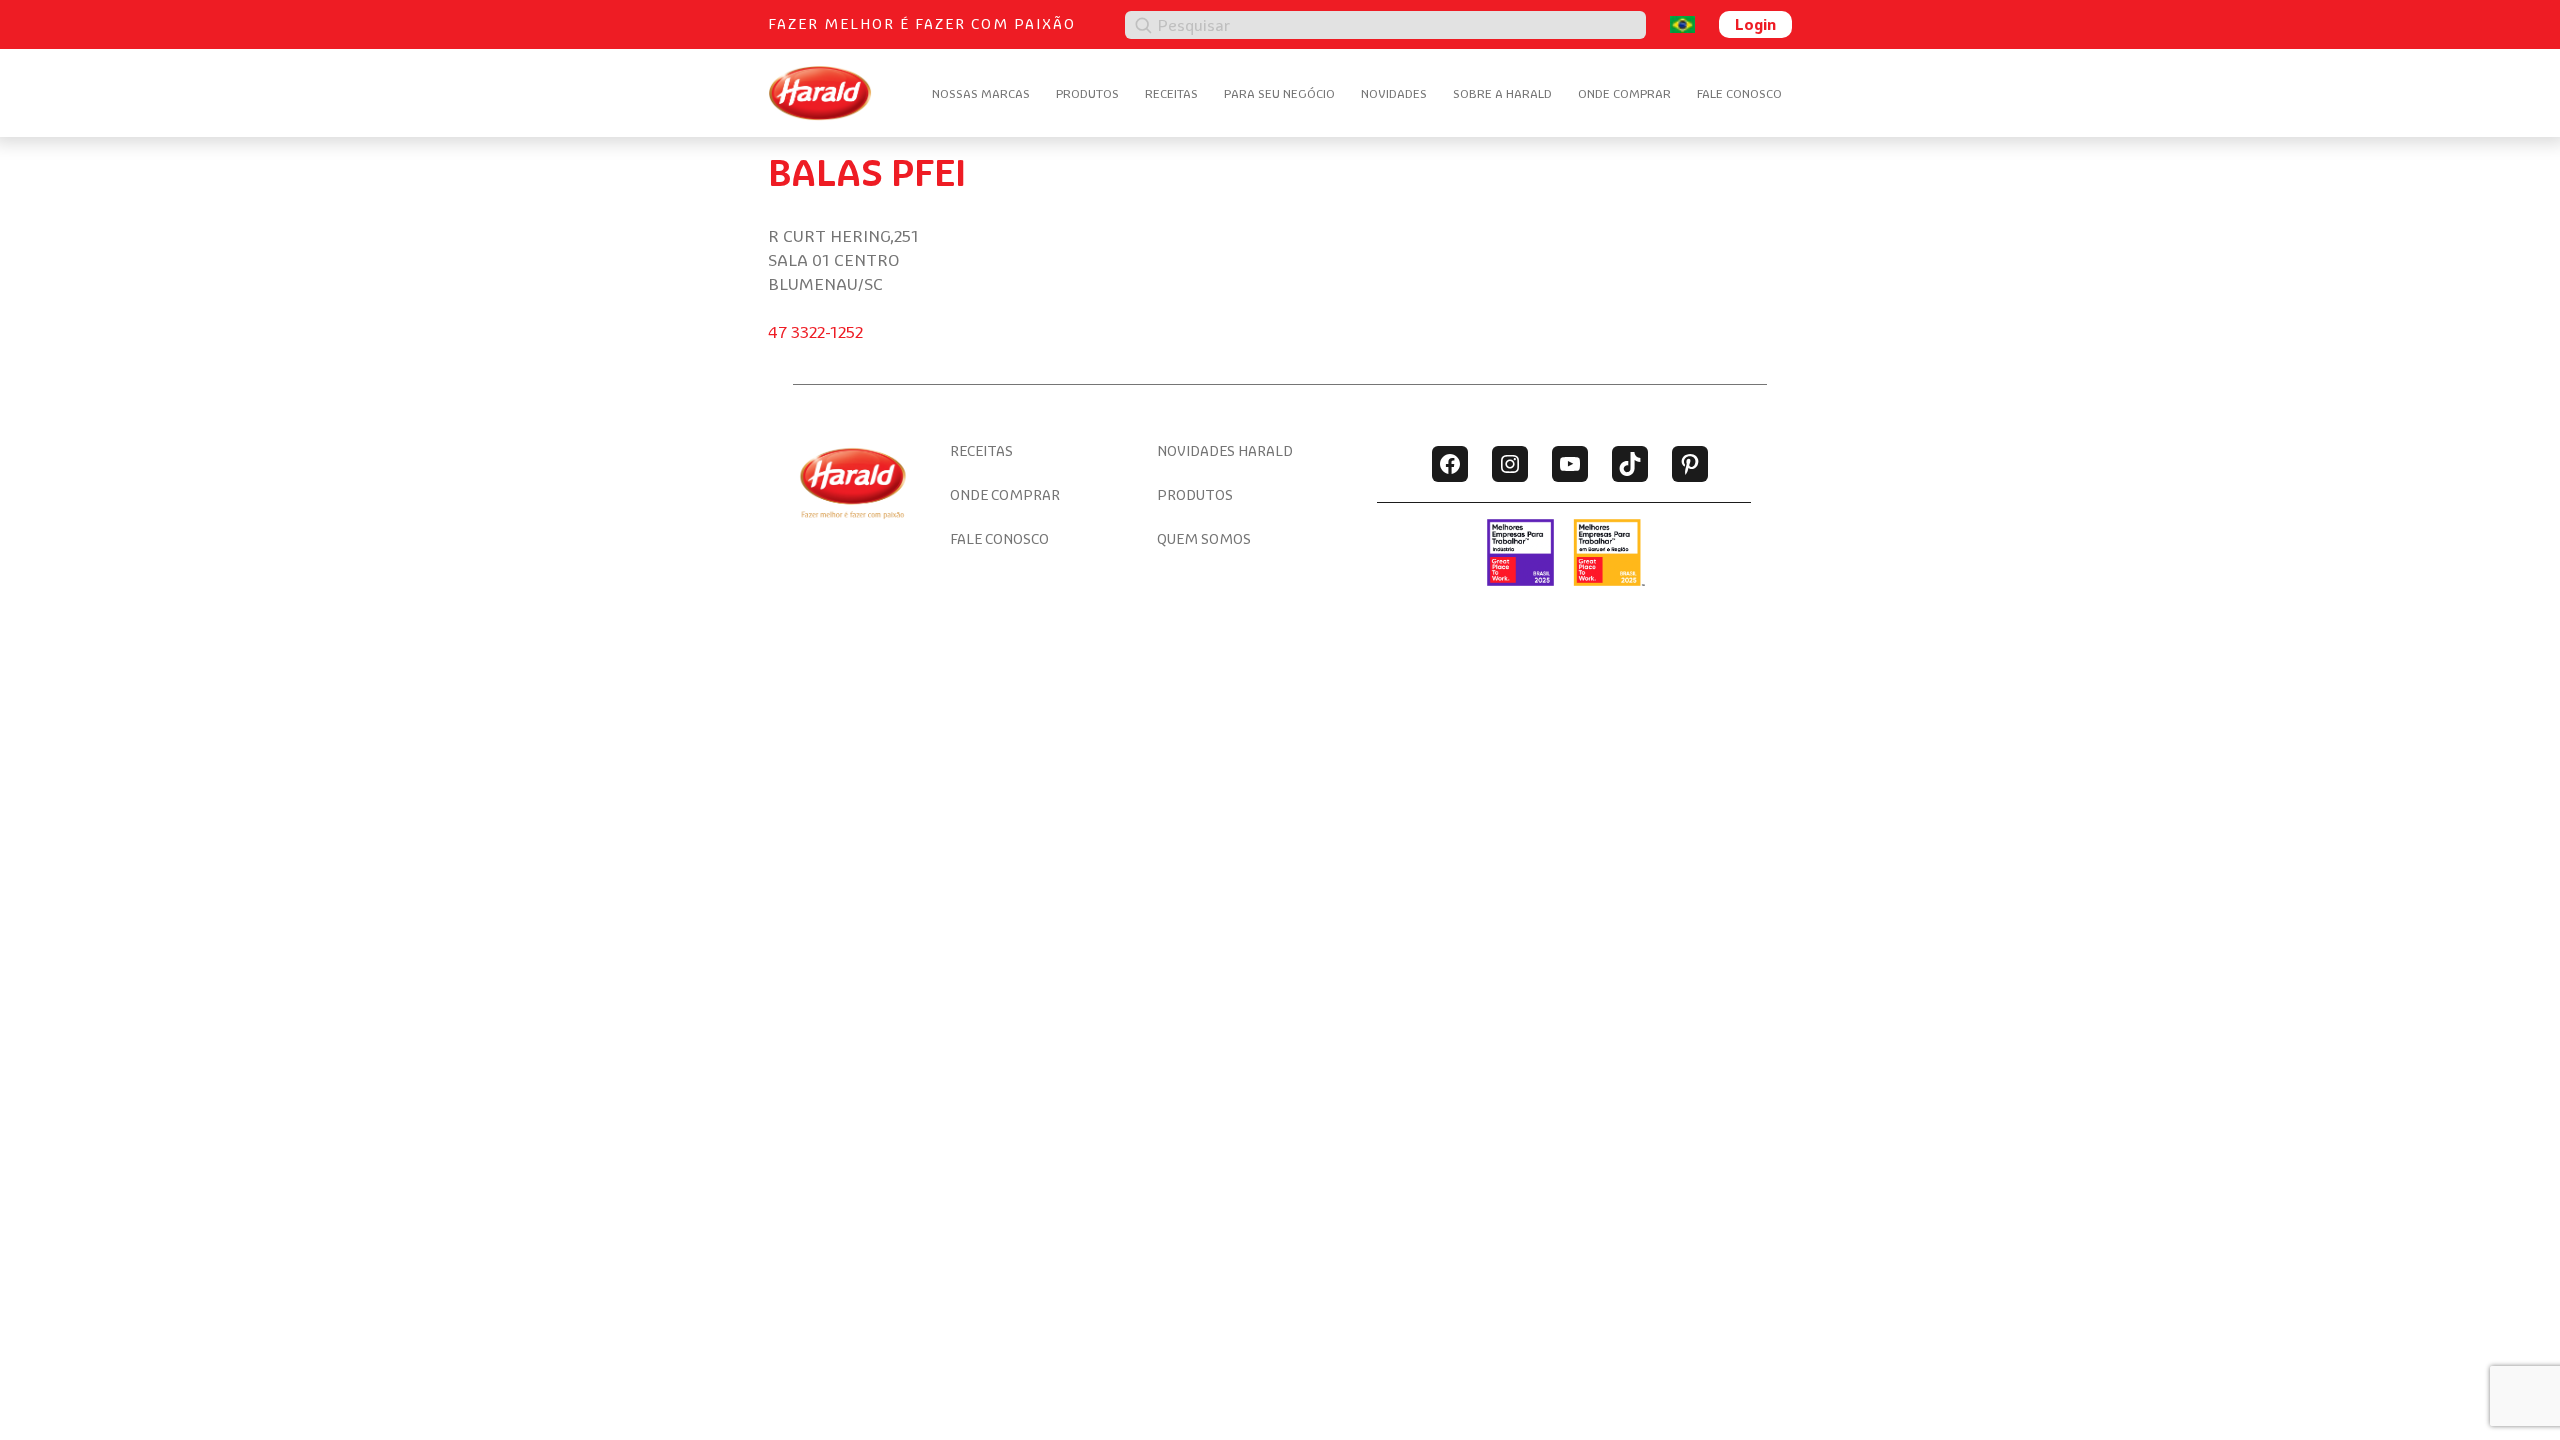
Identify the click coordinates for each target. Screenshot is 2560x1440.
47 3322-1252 (815, 332)
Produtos (1087, 93)
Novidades (1394, 93)
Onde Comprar (1624, 93)
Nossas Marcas (981, 93)
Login (1755, 24)
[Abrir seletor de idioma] (1682, 24)
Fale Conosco (1739, 93)
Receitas (1171, 93)
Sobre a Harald (1502, 93)
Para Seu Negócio (1279, 93)
